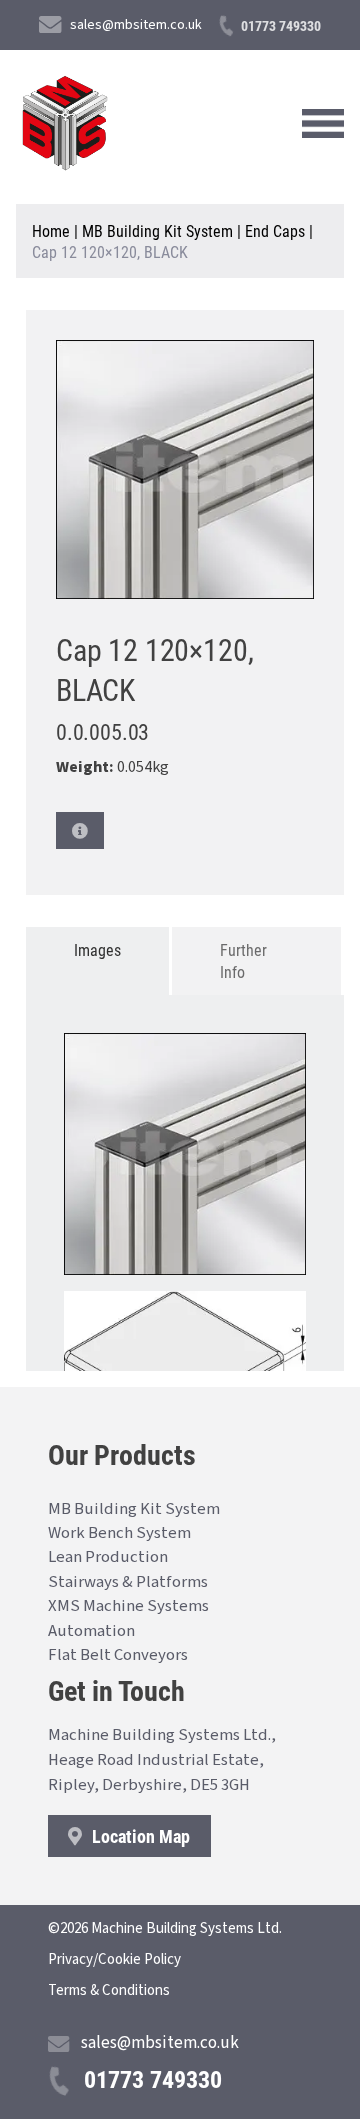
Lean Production (108, 1557)
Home (51, 230)
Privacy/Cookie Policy (114, 1959)
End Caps (275, 230)
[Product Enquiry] (80, 830)
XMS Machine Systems (128, 1606)
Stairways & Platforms (128, 1582)
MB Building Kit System (157, 230)
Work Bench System (119, 1533)
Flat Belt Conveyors (118, 1655)
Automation (91, 1631)
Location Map (139, 1836)
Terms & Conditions (109, 1990)
